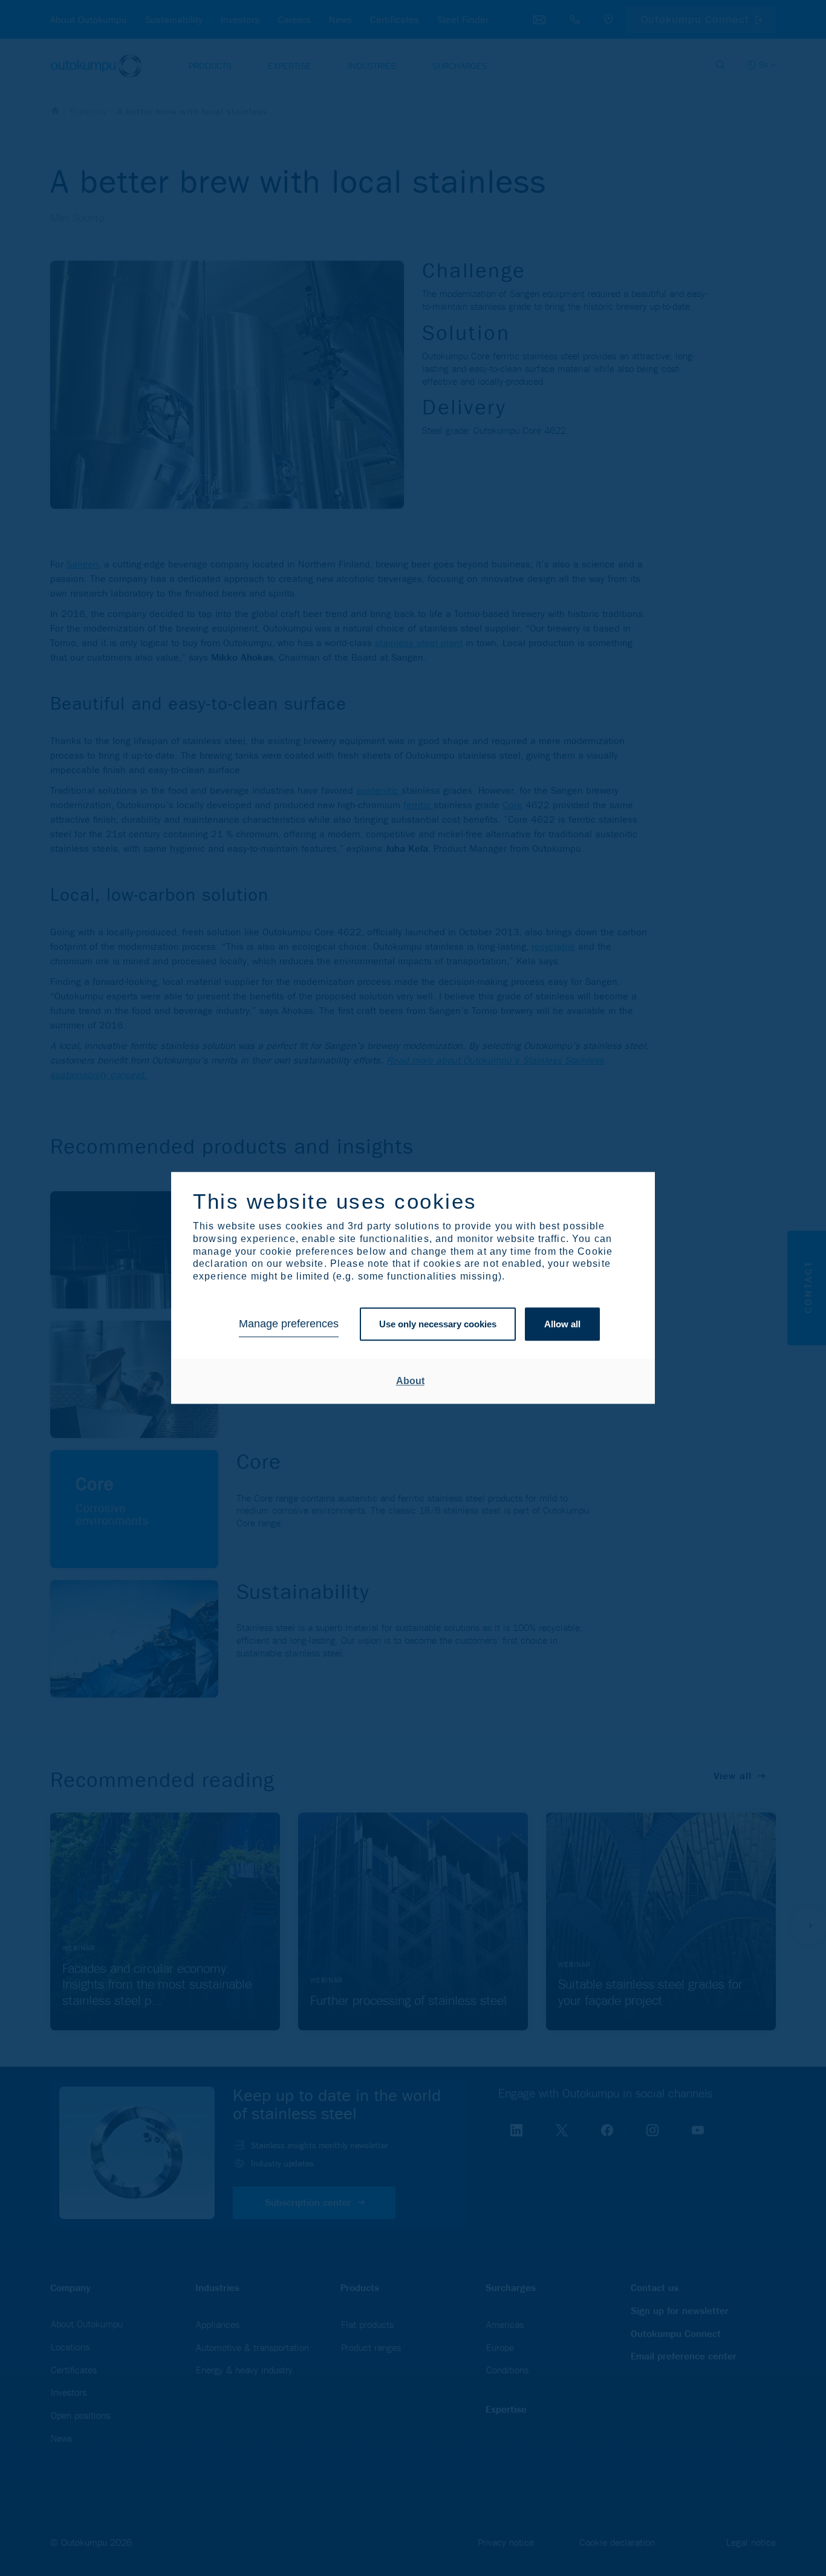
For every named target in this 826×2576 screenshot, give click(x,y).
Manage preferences (289, 1324)
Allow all (562, 1324)
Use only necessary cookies (438, 1324)
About (410, 1381)
